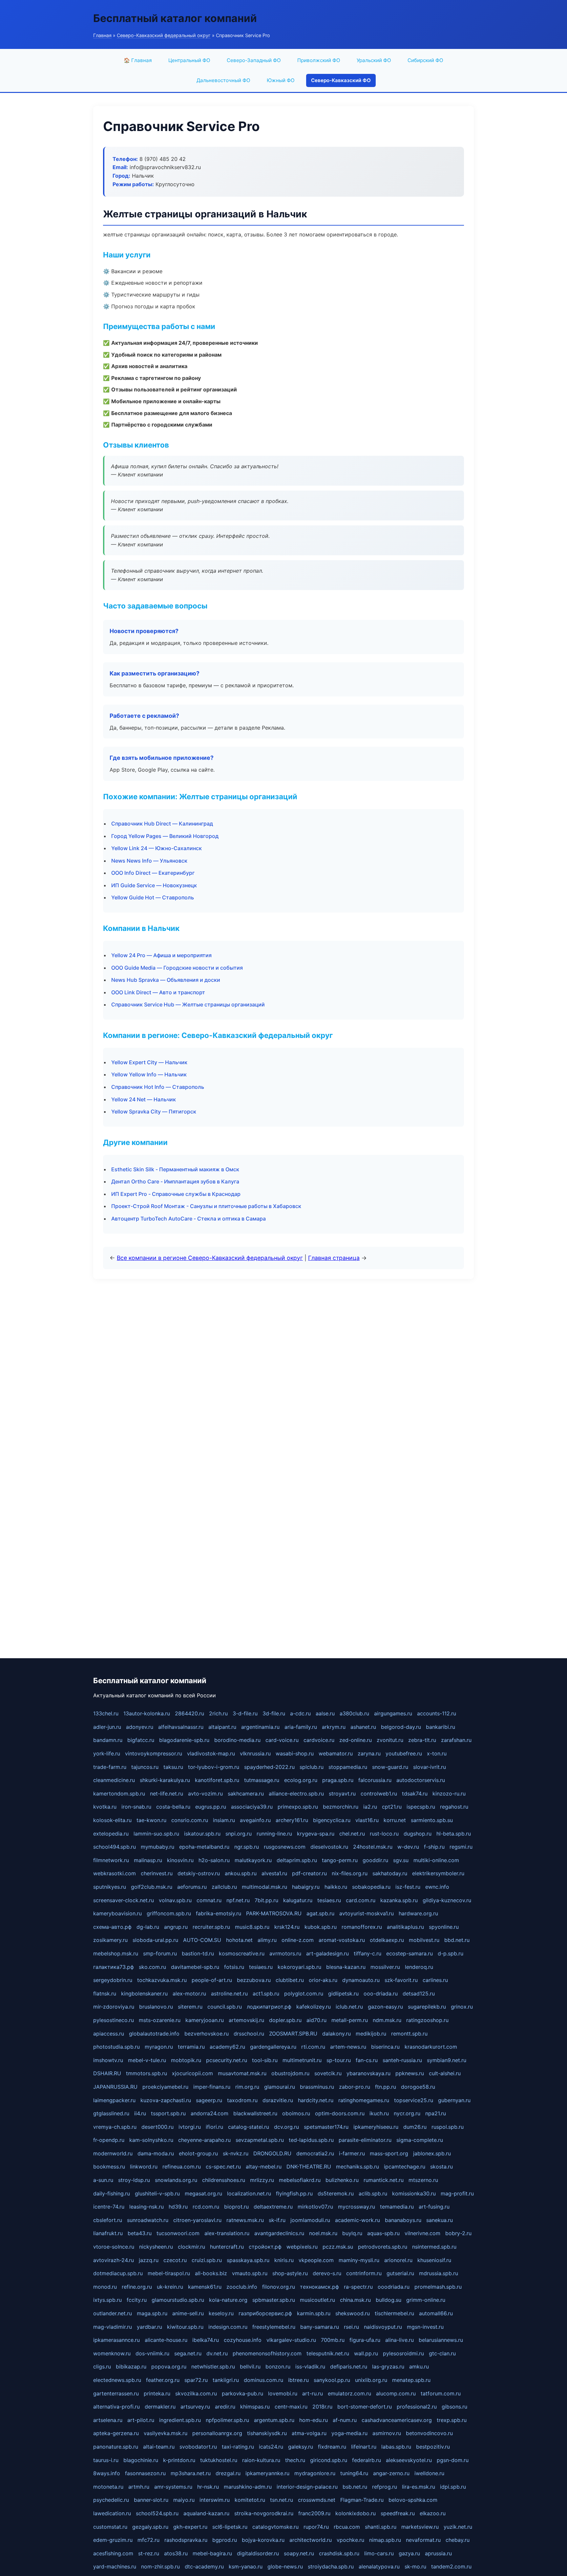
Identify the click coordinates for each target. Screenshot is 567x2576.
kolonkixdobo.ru (356, 2513)
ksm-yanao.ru (246, 2566)
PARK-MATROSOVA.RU (274, 1913)
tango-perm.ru (340, 1860)
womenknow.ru (112, 2353)
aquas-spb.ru (383, 2233)
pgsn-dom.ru (453, 2460)
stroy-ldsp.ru (134, 2180)
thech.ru (295, 2460)
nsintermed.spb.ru (434, 2247)
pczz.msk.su (338, 2247)
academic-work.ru (357, 2220)
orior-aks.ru (323, 1980)
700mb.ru (333, 2340)
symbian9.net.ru (447, 2060)
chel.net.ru (352, 1834)
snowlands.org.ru (176, 2180)
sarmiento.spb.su (432, 1820)
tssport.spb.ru (168, 2113)
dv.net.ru (217, 2353)
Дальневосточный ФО (223, 80)
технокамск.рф (319, 2287)
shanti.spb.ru (381, 2527)
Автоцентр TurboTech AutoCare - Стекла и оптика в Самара (189, 1219)
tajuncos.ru (145, 1767)
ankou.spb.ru (241, 1873)
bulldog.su (388, 2300)
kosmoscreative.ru (242, 1953)
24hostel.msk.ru (373, 1847)
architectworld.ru (311, 2540)
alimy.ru (267, 1940)
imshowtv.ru (108, 2060)
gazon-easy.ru (385, 2007)
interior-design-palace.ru (307, 2487)
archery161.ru (292, 1820)
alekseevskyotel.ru (409, 2460)
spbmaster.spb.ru (274, 2300)
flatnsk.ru (105, 1993)
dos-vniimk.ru (152, 2353)
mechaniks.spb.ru (357, 2167)
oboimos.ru (296, 2113)
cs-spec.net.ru (223, 2167)
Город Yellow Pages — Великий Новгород (165, 836)
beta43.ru (140, 2233)
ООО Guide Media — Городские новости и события (177, 968)
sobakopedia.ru (371, 1887)
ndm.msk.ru (387, 2020)
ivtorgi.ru (190, 2127)
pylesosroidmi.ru (403, 2353)
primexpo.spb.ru (298, 1807)
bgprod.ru (225, 2540)
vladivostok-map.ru (211, 1753)
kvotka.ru (105, 1807)
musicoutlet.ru (317, 2300)
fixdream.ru (332, 2447)
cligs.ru (102, 2367)
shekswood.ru (353, 2313)
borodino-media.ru (237, 1740)
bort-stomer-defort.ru (365, 2407)
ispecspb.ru (421, 1807)
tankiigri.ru (226, 2380)
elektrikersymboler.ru (438, 1873)
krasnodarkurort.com (431, 2047)
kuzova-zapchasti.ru (166, 2100)
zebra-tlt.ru (422, 1740)
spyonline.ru (444, 1927)
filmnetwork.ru (111, 1860)
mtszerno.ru (423, 2180)
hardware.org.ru (418, 1913)
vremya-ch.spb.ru (115, 2127)
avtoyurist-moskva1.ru (367, 1913)
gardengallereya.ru (273, 2047)
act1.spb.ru (266, 1993)
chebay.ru (458, 2540)
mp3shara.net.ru (191, 2473)
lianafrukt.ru (108, 2233)
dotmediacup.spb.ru (118, 2273)
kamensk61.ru (205, 2287)
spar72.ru (196, 2380)
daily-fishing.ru (112, 2193)
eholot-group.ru (198, 2153)
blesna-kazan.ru (346, 1967)
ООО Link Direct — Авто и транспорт (158, 992)
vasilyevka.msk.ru (166, 2433)
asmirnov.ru (387, 2433)
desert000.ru (157, 2127)
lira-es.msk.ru (419, 2487)
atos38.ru (176, 2553)
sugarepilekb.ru (427, 2007)
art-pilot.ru (141, 2420)
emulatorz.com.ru (349, 2393)
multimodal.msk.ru (264, 1887)
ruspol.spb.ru (448, 2127)
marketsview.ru (420, 2527)
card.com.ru (361, 1900)
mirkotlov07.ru (315, 2207)
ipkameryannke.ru (267, 2473)
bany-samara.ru (320, 2327)
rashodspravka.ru (186, 2540)
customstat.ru (110, 2527)
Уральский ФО (374, 60)
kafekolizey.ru (314, 2007)
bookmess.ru (109, 2167)
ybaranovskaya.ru (368, 2073)
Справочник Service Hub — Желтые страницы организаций (188, 1004)
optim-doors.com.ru (340, 2113)
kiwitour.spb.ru (185, 2327)
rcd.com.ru (206, 2207)
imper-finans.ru (212, 2087)
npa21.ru (436, 2113)
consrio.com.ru (190, 1820)
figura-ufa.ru (365, 2340)
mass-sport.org (389, 2153)
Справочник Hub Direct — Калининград (162, 824)
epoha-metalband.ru (204, 1847)
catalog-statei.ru (249, 2127)
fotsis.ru (234, 1967)
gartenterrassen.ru (116, 2393)
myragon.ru (159, 2047)
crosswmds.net (317, 2500)
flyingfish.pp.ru (294, 2193)
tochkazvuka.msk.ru (162, 1980)
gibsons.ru (454, 2407)
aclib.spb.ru (373, 2193)
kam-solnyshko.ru (151, 2140)
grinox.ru (462, 2007)
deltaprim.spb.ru (297, 1860)
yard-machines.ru (115, 2566)
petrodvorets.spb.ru (383, 2247)
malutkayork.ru (253, 1860)
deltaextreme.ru (273, 2207)
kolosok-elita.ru (112, 1820)
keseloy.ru (221, 2313)
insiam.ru (224, 1820)
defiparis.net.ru (349, 2367)
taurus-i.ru (106, 2460)
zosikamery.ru (110, 1940)
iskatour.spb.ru (202, 1834)
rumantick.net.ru (384, 2180)
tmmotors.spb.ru (147, 2073)
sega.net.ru (188, 2353)
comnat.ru (209, 1900)
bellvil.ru (250, 2367)
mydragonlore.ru (315, 2473)
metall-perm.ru (350, 2020)
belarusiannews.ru (441, 2340)
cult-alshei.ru (445, 2073)
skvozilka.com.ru (196, 2393)
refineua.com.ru (182, 2167)
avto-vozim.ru (205, 1794)
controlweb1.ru (379, 1794)
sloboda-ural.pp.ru (155, 1940)
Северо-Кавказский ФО (341, 80)
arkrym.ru (334, 1727)
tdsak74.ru (415, 1794)
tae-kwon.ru (151, 1820)
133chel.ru (106, 1713)
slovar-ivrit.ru (430, 1767)
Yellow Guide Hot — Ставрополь (153, 897)
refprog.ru (385, 2487)
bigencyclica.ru (332, 1820)
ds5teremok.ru (336, 2193)
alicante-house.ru (166, 2340)
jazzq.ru (149, 2260)
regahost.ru (454, 1807)
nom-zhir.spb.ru (160, 2566)
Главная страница (334, 1258)
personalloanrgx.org (217, 2433)
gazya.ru (409, 2553)
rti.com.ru (313, 2047)
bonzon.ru (278, 2367)
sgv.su (401, 1860)
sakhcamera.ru (246, 1794)
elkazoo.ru (433, 2513)
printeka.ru (157, 2393)
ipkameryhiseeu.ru (376, 2127)
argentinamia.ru (260, 1727)
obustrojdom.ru (290, 2073)
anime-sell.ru (188, 2313)
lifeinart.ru (364, 2447)
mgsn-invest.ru (425, 2327)
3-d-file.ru (245, 1713)
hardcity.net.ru (316, 2100)
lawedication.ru (112, 2513)
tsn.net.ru (282, 2500)
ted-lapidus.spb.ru (311, 2140)
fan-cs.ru (367, 2060)
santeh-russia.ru (402, 2060)
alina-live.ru (399, 2340)
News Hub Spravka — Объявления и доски (166, 980)
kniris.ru (284, 2260)
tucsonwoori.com (178, 2233)
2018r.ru (322, 2407)
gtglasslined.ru (111, 2113)
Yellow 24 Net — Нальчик (144, 1099)
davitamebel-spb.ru (195, 1967)
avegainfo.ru (255, 1820)
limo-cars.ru (379, 2553)
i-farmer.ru (352, 2153)
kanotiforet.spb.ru (217, 1780)
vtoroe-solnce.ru (114, 2247)
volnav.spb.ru (175, 1900)
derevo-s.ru (327, 2273)
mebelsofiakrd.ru (300, 2180)
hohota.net (239, 1940)
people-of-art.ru (212, 1980)
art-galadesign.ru (327, 1953)
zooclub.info (242, 2287)
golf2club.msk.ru (152, 1887)
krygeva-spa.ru (316, 1834)
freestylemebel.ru (274, 2327)
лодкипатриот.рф (269, 2007)
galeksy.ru (301, 2447)
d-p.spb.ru (451, 1953)
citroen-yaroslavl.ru (197, 2220)
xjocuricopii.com (192, 2073)
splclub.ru (312, 1767)
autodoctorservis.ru (421, 1780)
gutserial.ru (400, 2273)
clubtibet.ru (290, 1980)
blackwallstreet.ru (255, 2113)
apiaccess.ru (109, 2034)
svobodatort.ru (198, 2447)
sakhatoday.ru (390, 1873)
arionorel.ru (398, 2260)
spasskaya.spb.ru (248, 2260)
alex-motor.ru (189, 1993)
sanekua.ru (440, 2220)
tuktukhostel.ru (219, 2460)
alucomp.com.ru (396, 2393)
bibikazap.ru (131, 2367)
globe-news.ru (285, 2566)
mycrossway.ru (357, 2207)
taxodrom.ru (242, 2100)
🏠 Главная (138, 60)
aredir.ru (225, 2407)
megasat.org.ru (203, 2193)
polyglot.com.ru (304, 1993)
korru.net (395, 1820)
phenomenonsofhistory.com (267, 2353)
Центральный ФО (189, 60)
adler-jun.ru (107, 1727)
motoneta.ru (108, 2487)
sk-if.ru (277, 2220)
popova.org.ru (169, 2367)
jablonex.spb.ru (432, 2153)
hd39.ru (178, 2207)
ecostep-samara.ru (409, 1953)
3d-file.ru (274, 1713)
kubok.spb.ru (321, 1927)
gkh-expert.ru (190, 2527)
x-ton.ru (437, 1753)
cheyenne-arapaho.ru (204, 2140)
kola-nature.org (228, 2300)
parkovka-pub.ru (242, 2393)
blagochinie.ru (141, 2460)
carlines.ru (435, 1980)
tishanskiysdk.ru (267, 2433)
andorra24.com (210, 2113)
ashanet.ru (363, 1727)
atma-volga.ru (309, 2433)
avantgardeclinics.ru (279, 2233)
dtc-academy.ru (204, 2566)
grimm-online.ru (426, 2300)
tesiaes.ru (329, 1900)
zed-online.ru (356, 1740)
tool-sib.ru (265, 2060)
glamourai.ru (280, 2087)
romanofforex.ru (362, 1927)
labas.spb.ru (396, 2447)
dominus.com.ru (263, 2380)
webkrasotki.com (115, 1873)
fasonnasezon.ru (145, 2473)
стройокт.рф (265, 2247)
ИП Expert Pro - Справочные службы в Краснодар (176, 1194)
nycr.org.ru (407, 2113)
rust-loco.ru (384, 1834)
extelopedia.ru (111, 1834)
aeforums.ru (192, 1887)
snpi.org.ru (239, 1834)
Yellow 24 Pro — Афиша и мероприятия (161, 955)
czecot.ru (175, 2260)
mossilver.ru (385, 1967)
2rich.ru (218, 1713)
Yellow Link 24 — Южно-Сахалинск (157, 848)
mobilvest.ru (424, 1940)
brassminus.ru (317, 2087)
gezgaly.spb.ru (150, 2527)
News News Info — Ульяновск (149, 861)
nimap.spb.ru (385, 2540)
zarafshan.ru (456, 1740)
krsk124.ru (287, 1927)
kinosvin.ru (180, 1860)
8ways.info (107, 2473)
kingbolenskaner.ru (144, 1993)
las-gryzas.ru (388, 2367)
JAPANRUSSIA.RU (115, 2087)
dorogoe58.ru (418, 2087)
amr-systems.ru (173, 2487)
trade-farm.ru (110, 1767)
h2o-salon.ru (214, 1860)
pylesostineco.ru (114, 2020)
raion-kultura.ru (261, 2460)
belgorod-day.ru (401, 1727)
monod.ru (105, 2287)
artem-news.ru (348, 2047)
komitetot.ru (250, 2500)
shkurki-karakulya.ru (165, 1780)
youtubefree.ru (404, 1753)
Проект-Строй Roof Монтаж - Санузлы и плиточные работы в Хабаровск (206, 1206)
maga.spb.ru (152, 2313)
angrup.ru (176, 1927)
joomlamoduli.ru (310, 2220)
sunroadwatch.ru (148, 2220)
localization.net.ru (249, 2193)
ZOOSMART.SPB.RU (293, 2034)
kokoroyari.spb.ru (299, 1967)
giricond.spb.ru (329, 2460)
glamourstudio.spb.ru (178, 2300)
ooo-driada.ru (381, 1993)
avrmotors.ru (285, 1953)
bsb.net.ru (355, 2487)
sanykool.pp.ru (332, 2380)
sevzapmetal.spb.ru (260, 2140)
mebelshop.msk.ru (116, 1953)
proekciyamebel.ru (165, 2087)
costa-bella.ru (173, 1807)
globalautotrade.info (154, 2034)
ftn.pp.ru (386, 2087)
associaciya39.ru (252, 1807)
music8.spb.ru (252, 1927)
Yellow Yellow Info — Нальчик (149, 1074)
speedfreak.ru (398, 2513)
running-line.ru (274, 1834)
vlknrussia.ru (255, 1753)
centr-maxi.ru (291, 2407)
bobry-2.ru (458, 2233)
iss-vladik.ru (310, 2367)
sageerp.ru (209, 2100)
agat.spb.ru (320, 1913)
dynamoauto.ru (361, 1980)
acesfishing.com (113, 2553)
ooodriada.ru (394, 2287)
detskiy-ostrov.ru (199, 1873)
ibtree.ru (298, 2380)
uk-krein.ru (170, 2287)
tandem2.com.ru (451, 2566)
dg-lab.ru (148, 1927)
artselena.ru (108, 2420)
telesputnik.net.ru (328, 2353)
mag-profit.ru (457, 2193)
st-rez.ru (149, 2553)
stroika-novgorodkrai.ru (264, 2513)
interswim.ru (215, 2500)
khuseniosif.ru (434, 2260)
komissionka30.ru (414, 2193)
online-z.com (298, 1940)
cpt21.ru (392, 1807)
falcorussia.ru (375, 1780)
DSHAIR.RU (107, 2073)
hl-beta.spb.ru (454, 1834)
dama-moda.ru (156, 2153)
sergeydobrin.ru (113, 1980)
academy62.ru (227, 2047)
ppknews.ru (410, 2073)
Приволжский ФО (319, 60)
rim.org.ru (247, 2087)
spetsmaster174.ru (326, 2127)
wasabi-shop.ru (295, 1753)
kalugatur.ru (298, 1900)
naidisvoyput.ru (383, 2327)
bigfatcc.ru (141, 1740)
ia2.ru (370, 1807)
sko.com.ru (152, 1967)
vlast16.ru (367, 1820)
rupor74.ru (316, 2527)
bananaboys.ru (403, 2220)
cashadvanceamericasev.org (397, 2420)
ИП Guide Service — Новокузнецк (154, 885)
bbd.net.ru (457, 1940)
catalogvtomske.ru (275, 2527)
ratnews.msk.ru (245, 2220)
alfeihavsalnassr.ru (181, 1727)
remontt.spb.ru (409, 2034)
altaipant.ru (222, 1727)
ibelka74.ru (206, 2340)
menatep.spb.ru (411, 2380)
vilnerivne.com (422, 2233)
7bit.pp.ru (266, 1900)
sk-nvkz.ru (236, 2153)
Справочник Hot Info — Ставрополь (158, 1087)
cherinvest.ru (157, 1873)
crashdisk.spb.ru (339, 2553)
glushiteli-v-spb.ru (157, 2193)
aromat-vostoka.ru (342, 1940)
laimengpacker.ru (114, 2100)
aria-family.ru (301, 1727)
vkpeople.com (316, 2260)
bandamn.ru (108, 1740)
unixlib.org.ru (371, 2380)
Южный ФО (281, 80)
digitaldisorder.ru (258, 2553)
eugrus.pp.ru (211, 1807)
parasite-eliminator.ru (365, 2140)
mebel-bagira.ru (212, 2553)
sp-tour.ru (339, 2060)
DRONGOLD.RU (272, 2153)
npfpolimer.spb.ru (227, 2420)
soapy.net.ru (299, 2553)
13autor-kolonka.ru (147, 1713)
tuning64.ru (354, 2473)
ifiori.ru (214, 2127)
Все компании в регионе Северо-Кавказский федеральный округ (210, 1258)
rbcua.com (347, 2527)
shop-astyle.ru (290, 2273)
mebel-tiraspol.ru (169, 2273)
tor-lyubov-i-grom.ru (214, 1767)
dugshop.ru (418, 1834)
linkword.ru (144, 2167)
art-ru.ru (313, 2393)
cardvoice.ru (319, 1740)
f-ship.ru (434, 1847)
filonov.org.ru (279, 2287)
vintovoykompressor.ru (154, 1753)
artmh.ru (139, 2487)
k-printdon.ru (179, 2460)
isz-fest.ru (408, 1887)
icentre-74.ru (109, 2207)
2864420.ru (189, 1713)
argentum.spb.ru (274, 2420)
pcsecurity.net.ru (227, 2060)
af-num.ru (345, 2420)
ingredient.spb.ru (180, 2420)
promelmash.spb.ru (438, 2287)
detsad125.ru (419, 1993)
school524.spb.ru (157, 2513)
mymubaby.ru (157, 1847)
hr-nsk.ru (208, 2487)
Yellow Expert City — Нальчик (149, 1062)
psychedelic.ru (111, 2500)
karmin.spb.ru (314, 2313)
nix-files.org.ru (350, 1873)
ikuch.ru (379, 2113)
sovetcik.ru (328, 2073)
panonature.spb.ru (116, 2447)
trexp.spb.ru (452, 2420)
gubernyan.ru (454, 2100)
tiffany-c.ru (367, 1953)
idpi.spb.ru (453, 2487)
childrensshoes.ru (224, 2180)
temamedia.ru (397, 2207)
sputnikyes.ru (110, 1887)
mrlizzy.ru (262, 2180)
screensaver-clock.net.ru (124, 1900)
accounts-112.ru (437, 1713)
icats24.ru (271, 2447)
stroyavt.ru (342, 1794)
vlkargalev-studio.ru (291, 2340)
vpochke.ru (350, 2540)
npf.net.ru (238, 1900)
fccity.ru (137, 2300)
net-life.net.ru (167, 1794)
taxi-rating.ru (238, 2447)
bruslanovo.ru (156, 2007)
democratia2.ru (315, 2153)
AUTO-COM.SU (202, 1940)
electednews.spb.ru (117, 2380)
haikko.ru (336, 1887)
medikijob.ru (371, 2034)
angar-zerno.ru (391, 2473)
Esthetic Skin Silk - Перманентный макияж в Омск (175, 1169)
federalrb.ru (367, 2460)
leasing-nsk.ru (147, 2207)
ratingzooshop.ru (427, 2020)
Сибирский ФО (425, 60)
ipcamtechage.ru (405, 2167)
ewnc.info (437, 1887)
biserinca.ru (385, 2047)
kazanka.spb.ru (399, 1900)
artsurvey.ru (195, 2407)
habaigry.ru (306, 1887)
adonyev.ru (140, 1727)
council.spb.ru (225, 2007)
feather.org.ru (163, 2380)
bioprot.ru (236, 2207)
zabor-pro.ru (355, 2087)
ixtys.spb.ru (107, 2300)
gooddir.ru (375, 1860)
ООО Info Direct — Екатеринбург (153, 873)
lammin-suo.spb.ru (156, 1834)
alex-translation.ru (227, 2233)
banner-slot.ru (151, 2500)
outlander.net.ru (113, 2313)
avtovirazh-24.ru (114, 2260)
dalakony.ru (336, 2034)
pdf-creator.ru (309, 1873)
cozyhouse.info (243, 2340)
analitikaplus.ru (405, 1927)
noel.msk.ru (323, 2233)
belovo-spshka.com (413, 2500)
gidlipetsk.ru (343, 1993)
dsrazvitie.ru (278, 2100)
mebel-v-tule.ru (147, 2060)
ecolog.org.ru (301, 1780)
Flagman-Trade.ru (362, 2500)
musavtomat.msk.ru (242, 2073)
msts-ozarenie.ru (160, 2020)
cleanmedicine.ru (114, 1780)
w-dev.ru (408, 1847)
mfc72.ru (148, 2540)
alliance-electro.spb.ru (296, 1794)
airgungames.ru (393, 1713)
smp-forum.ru (160, 1953)
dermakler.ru (160, 2407)
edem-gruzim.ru (113, 2540)
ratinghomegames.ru (364, 2100)
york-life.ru (107, 1753)
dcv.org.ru (286, 2127)
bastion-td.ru (198, 1953)
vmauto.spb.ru (250, 2273)
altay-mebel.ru (264, 2167)
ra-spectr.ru (358, 2287)
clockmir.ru (191, 2247)
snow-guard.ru (390, 1767)
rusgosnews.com (285, 1847)
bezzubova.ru (254, 1980)
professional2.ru (417, 2407)
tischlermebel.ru (394, 2313)
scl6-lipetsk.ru (230, 2527)
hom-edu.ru (314, 2420)
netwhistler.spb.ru (213, 2367)
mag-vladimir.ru (113, 2327)
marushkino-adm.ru (248, 2487)
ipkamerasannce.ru (116, 2340)
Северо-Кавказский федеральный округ (164, 35)
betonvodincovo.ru (429, 2433)
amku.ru (419, 2367)
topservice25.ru (414, 2100)
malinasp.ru (148, 1860)
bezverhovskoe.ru (207, 2034)
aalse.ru (325, 1713)
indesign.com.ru (228, 2327)
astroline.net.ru (229, 1993)
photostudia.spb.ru (116, 2047)
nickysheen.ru (156, 2247)
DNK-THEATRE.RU (309, 2167)
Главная (102, 35)
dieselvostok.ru (329, 1847)
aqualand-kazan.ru (206, 2513)
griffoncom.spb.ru (169, 1913)
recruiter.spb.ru (211, 1927)
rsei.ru (351, 2327)
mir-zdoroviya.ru (114, 2007)
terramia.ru (191, 2047)
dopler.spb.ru (285, 2020)
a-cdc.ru (300, 1713)
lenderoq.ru (419, 1967)
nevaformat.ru (423, 2540)
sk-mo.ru (415, 2566)
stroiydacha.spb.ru (331, 2566)
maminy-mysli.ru (359, 2260)
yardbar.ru (149, 2327)
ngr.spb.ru (247, 1847)
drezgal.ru (228, 2473)
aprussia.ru (438, 2553)
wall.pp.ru (366, 2353)
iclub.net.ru (349, 2007)
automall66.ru (436, 2313)
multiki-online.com (436, 1860)
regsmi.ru (461, 1847)
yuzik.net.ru (458, 2527)
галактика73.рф (114, 1967)
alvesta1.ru (274, 1873)
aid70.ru (316, 2020)
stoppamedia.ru (348, 1767)
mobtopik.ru (186, 2060)
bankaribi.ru (441, 1727)
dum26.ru (415, 2127)
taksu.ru (173, 1767)
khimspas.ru (255, 2407)
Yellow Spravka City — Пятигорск (154, 1112)
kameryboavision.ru (117, 1913)
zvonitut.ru (390, 1740)
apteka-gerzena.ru (116, 2433)
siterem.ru (190, 2007)
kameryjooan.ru (205, 2020)
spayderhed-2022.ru (269, 1767)
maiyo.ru (184, 2500)
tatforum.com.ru (441, 2393)
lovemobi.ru (283, 2393)
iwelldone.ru (429, 2473)
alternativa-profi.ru (116, 2407)
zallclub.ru (224, 1887)
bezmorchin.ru (341, 1807)
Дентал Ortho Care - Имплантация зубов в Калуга (175, 1181)
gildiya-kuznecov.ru (447, 1900)
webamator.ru (336, 1753)
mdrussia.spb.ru (439, 2273)
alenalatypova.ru (379, 2566)
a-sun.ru (103, 2180)
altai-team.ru (159, 2447)
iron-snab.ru (136, 1807)
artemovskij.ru (246, 2020)
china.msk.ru (355, 2300)
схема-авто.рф (112, 1927)
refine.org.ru (137, 2287)
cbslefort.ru (108, 2220)
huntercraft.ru (227, 2247)
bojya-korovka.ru (263, 2540)
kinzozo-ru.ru (449, 1794)
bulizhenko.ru (342, 2180)
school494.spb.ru (115, 1847)
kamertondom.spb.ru (119, 1794)
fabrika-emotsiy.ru (219, 1913)
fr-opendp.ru (109, 2140)
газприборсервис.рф (265, 2313)
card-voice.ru (282, 1740)
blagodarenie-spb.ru (184, 1740)
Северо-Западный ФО (254, 60)
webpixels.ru (302, 2247)
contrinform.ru (364, 2273)
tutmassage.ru (262, 1780)
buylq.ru (352, 2233)
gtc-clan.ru (442, 2353)
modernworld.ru (113, 2153)
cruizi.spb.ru (207, 2260)
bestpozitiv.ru (433, 2447)
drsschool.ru (249, 2034)
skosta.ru (441, 2167)
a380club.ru (354, 1713)
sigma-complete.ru (420, 2140)
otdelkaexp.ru (387, 1940)
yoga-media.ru (349, 2433)
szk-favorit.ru (401, 1980)
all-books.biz (211, 2273)
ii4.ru (140, 2113)
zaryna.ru (369, 1753)
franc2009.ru (314, 2513)
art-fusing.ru (434, 2207)
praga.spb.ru (338, 1780)
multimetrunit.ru (302, 2060)
